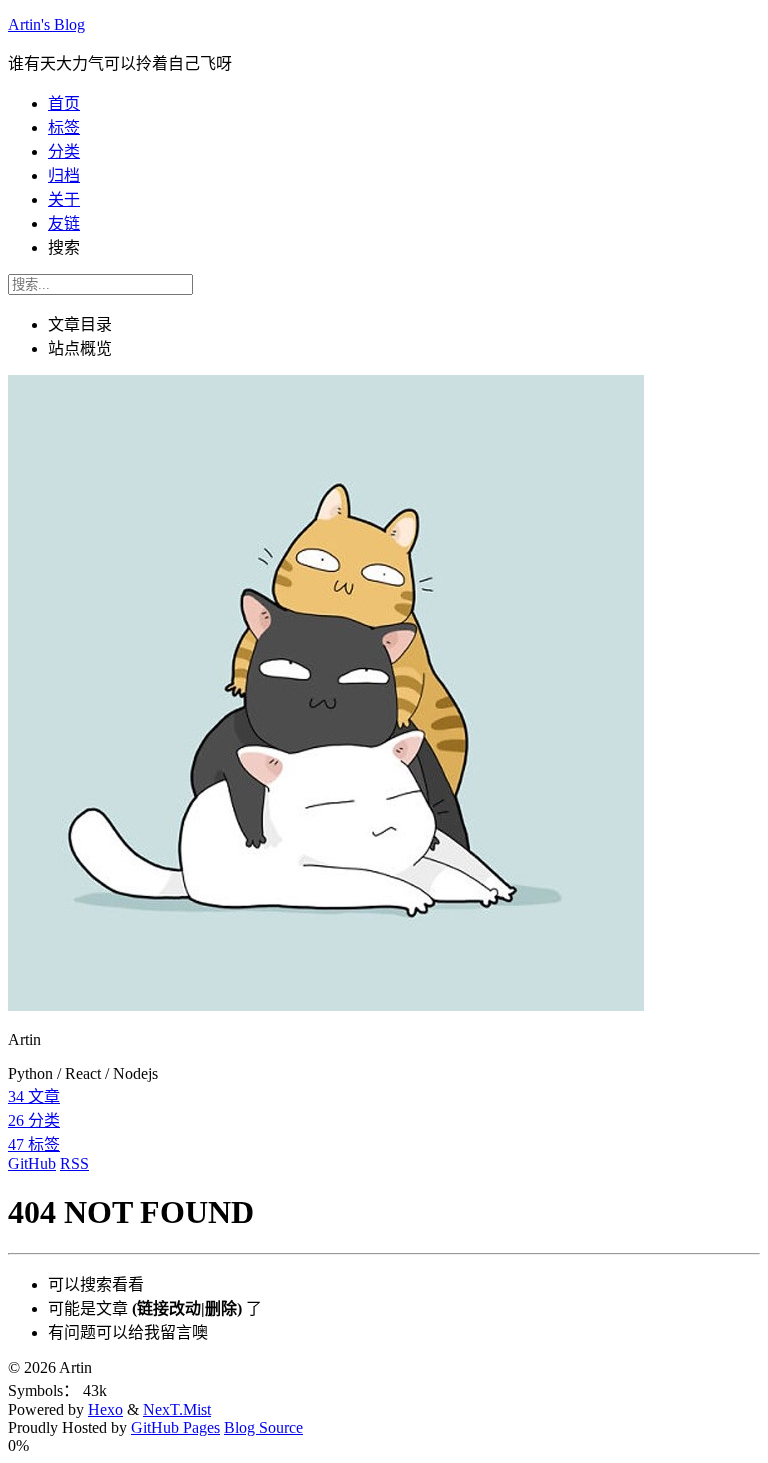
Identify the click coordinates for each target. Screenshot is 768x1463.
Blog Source (263, 1427)
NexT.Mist (177, 1409)
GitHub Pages (175, 1427)
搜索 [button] (64, 247)
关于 (64, 199)
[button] (384, 1446)
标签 (64, 127)
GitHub (32, 1163)
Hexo (105, 1409)
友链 (64, 223)
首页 (64, 103)
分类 (64, 151)
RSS (74, 1163)
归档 (64, 175)
